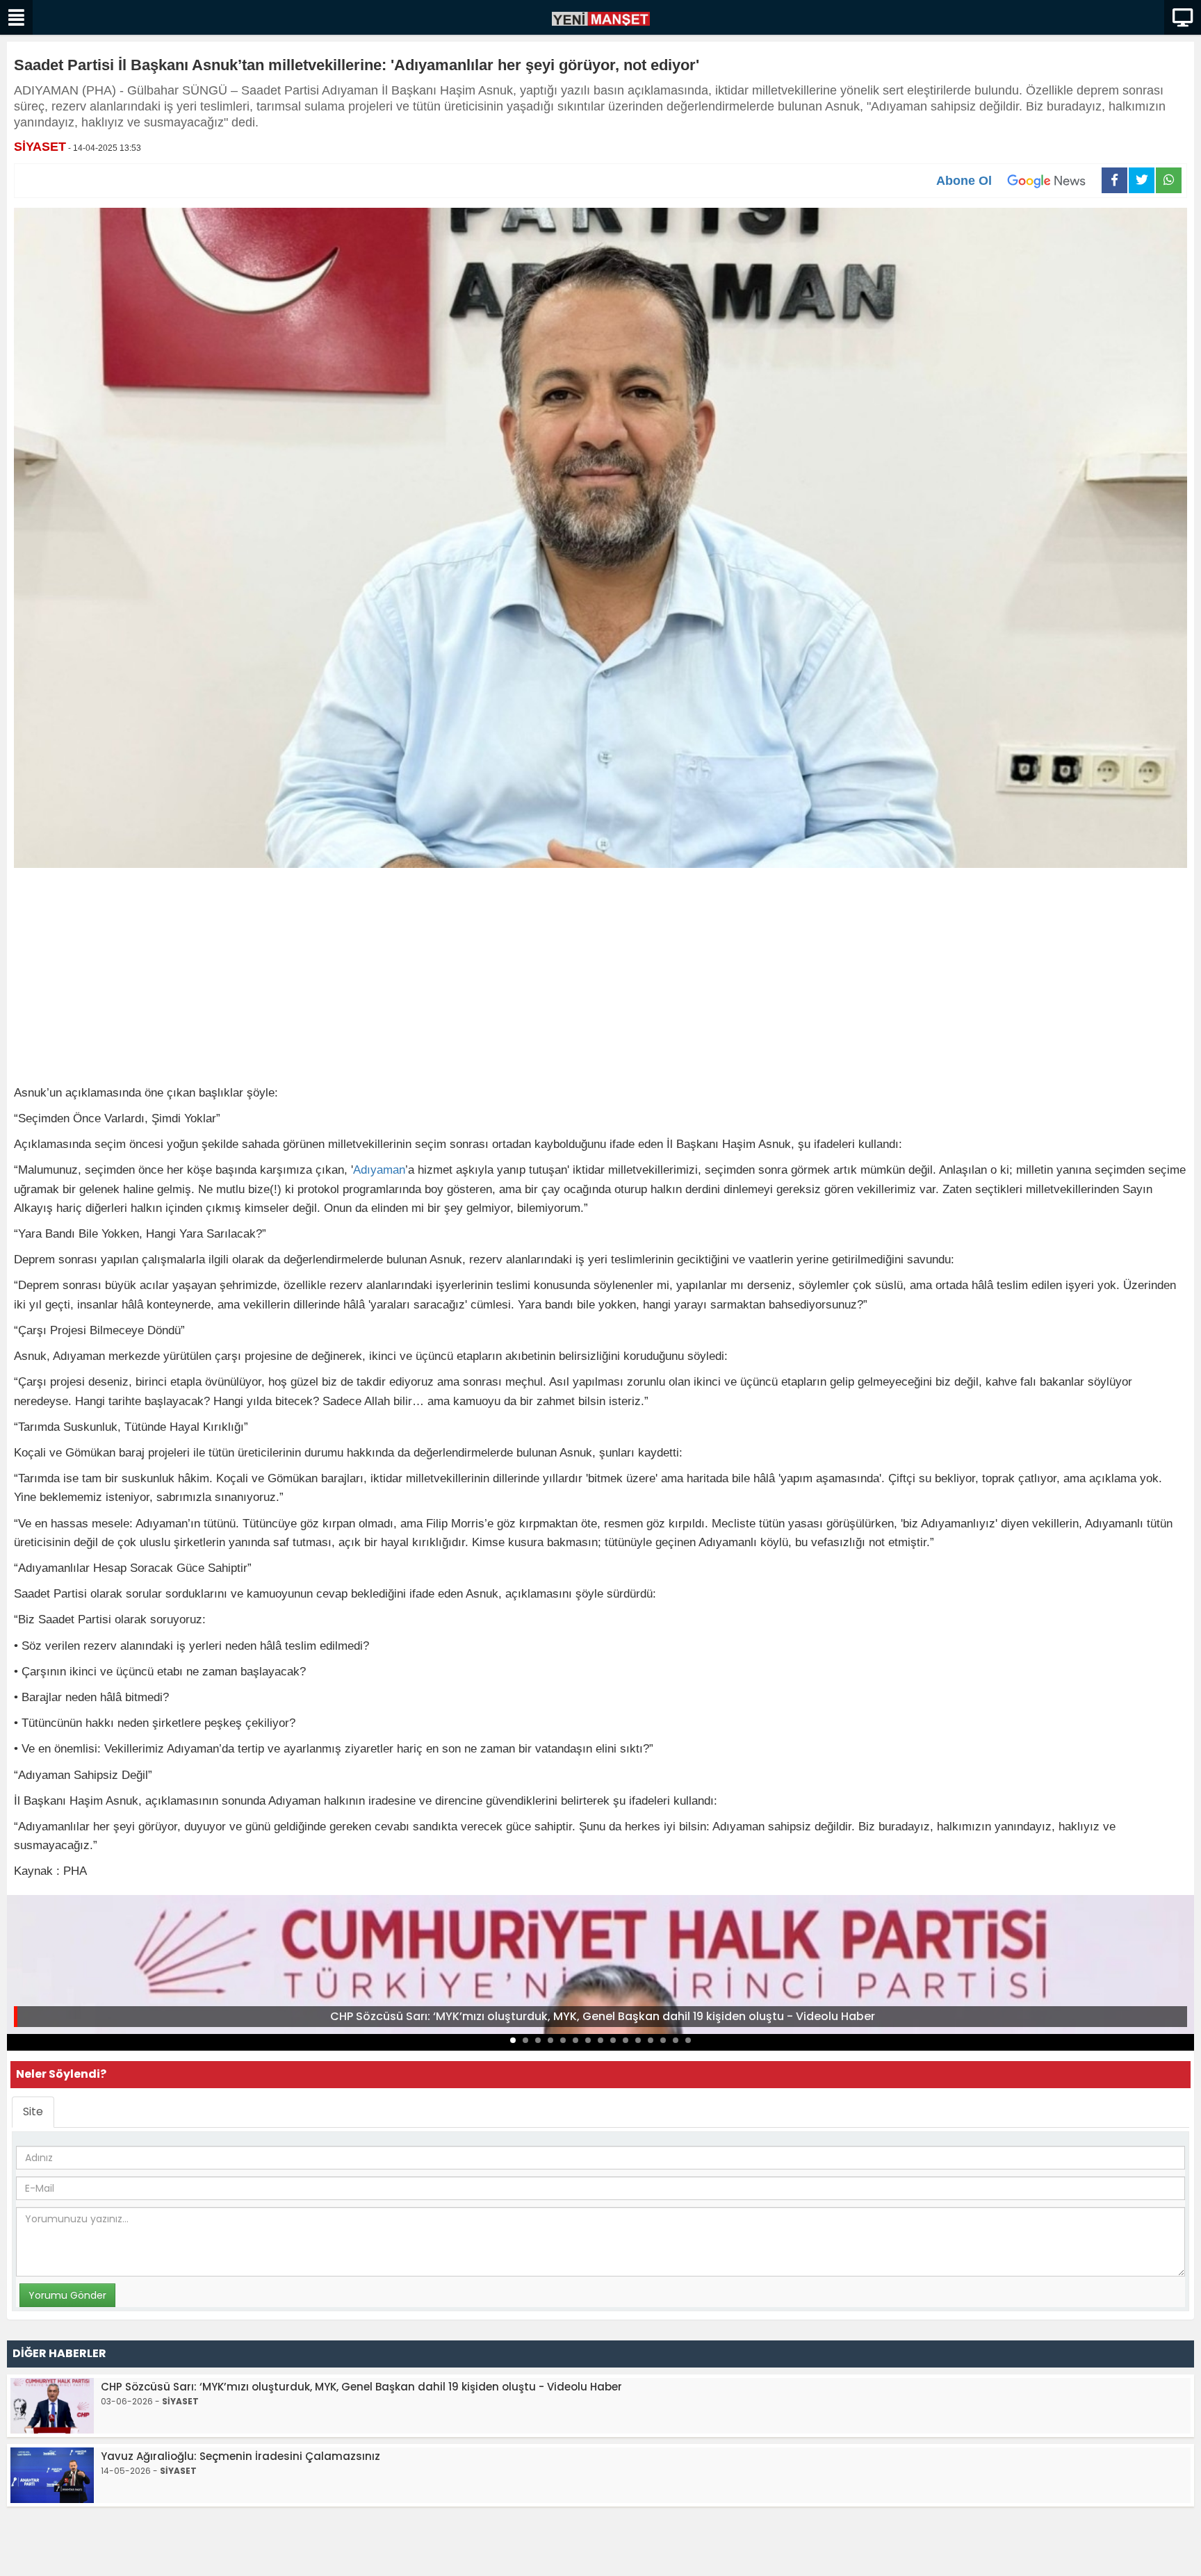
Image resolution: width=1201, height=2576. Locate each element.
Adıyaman (379, 1170)
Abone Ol (964, 181)
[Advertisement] (600, 979)
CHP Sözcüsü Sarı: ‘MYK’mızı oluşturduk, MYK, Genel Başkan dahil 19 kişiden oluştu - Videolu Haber (603, 2016)
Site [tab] (33, 2111)
